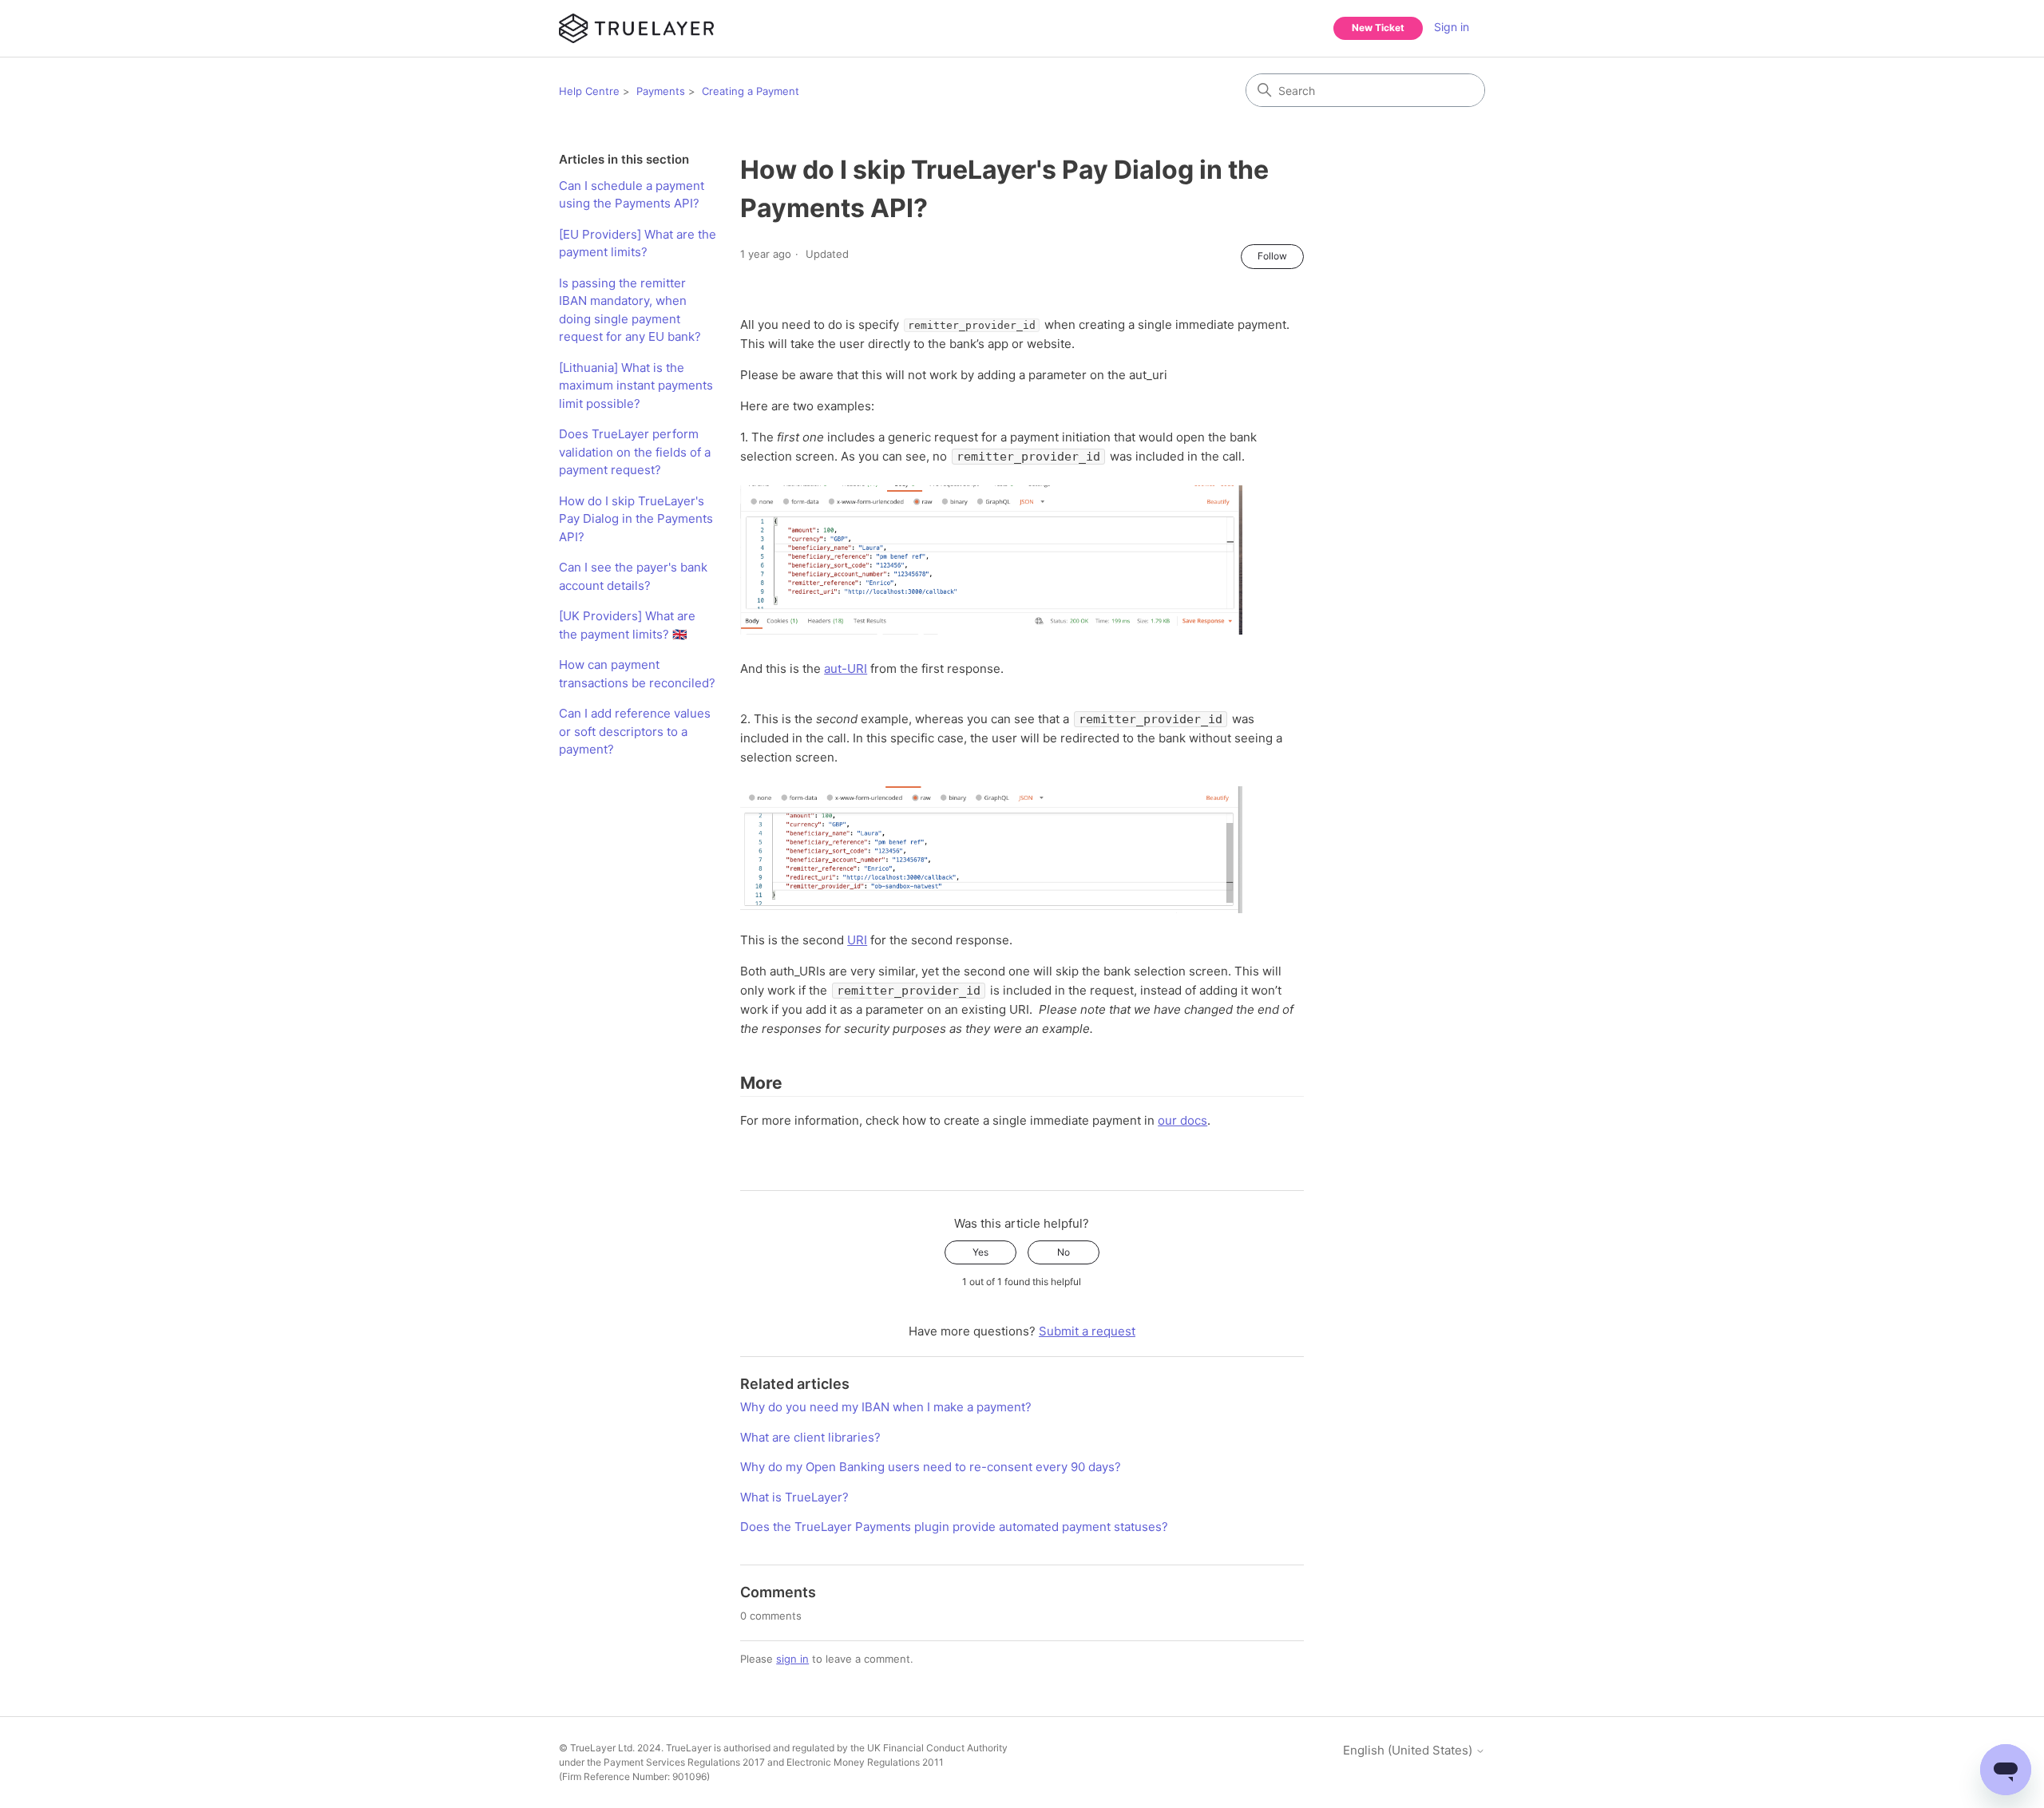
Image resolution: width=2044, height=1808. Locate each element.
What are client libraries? (810, 1437)
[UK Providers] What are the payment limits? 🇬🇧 (627, 625)
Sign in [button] (1452, 27)
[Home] (636, 28)
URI (857, 940)
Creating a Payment (751, 91)
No (1064, 1252)
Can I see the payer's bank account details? (633, 576)
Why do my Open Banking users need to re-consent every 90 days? (931, 1467)
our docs (1182, 1120)
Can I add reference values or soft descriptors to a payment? (635, 731)
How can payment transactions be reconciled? (637, 674)
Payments (661, 91)
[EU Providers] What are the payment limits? (638, 243)
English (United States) (1409, 1750)
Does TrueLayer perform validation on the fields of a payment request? (635, 452)
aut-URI (846, 669)
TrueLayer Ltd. (602, 1748)
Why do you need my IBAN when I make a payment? (886, 1407)
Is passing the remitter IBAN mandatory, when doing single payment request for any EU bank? (630, 310)
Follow (1272, 256)
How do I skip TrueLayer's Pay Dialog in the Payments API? (636, 519)
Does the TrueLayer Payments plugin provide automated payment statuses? (954, 1527)
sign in (792, 1659)
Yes (980, 1252)
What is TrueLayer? (794, 1497)
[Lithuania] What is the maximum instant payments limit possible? (636, 386)
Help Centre (589, 91)
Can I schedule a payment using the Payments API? (632, 195)
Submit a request (1087, 1331)
